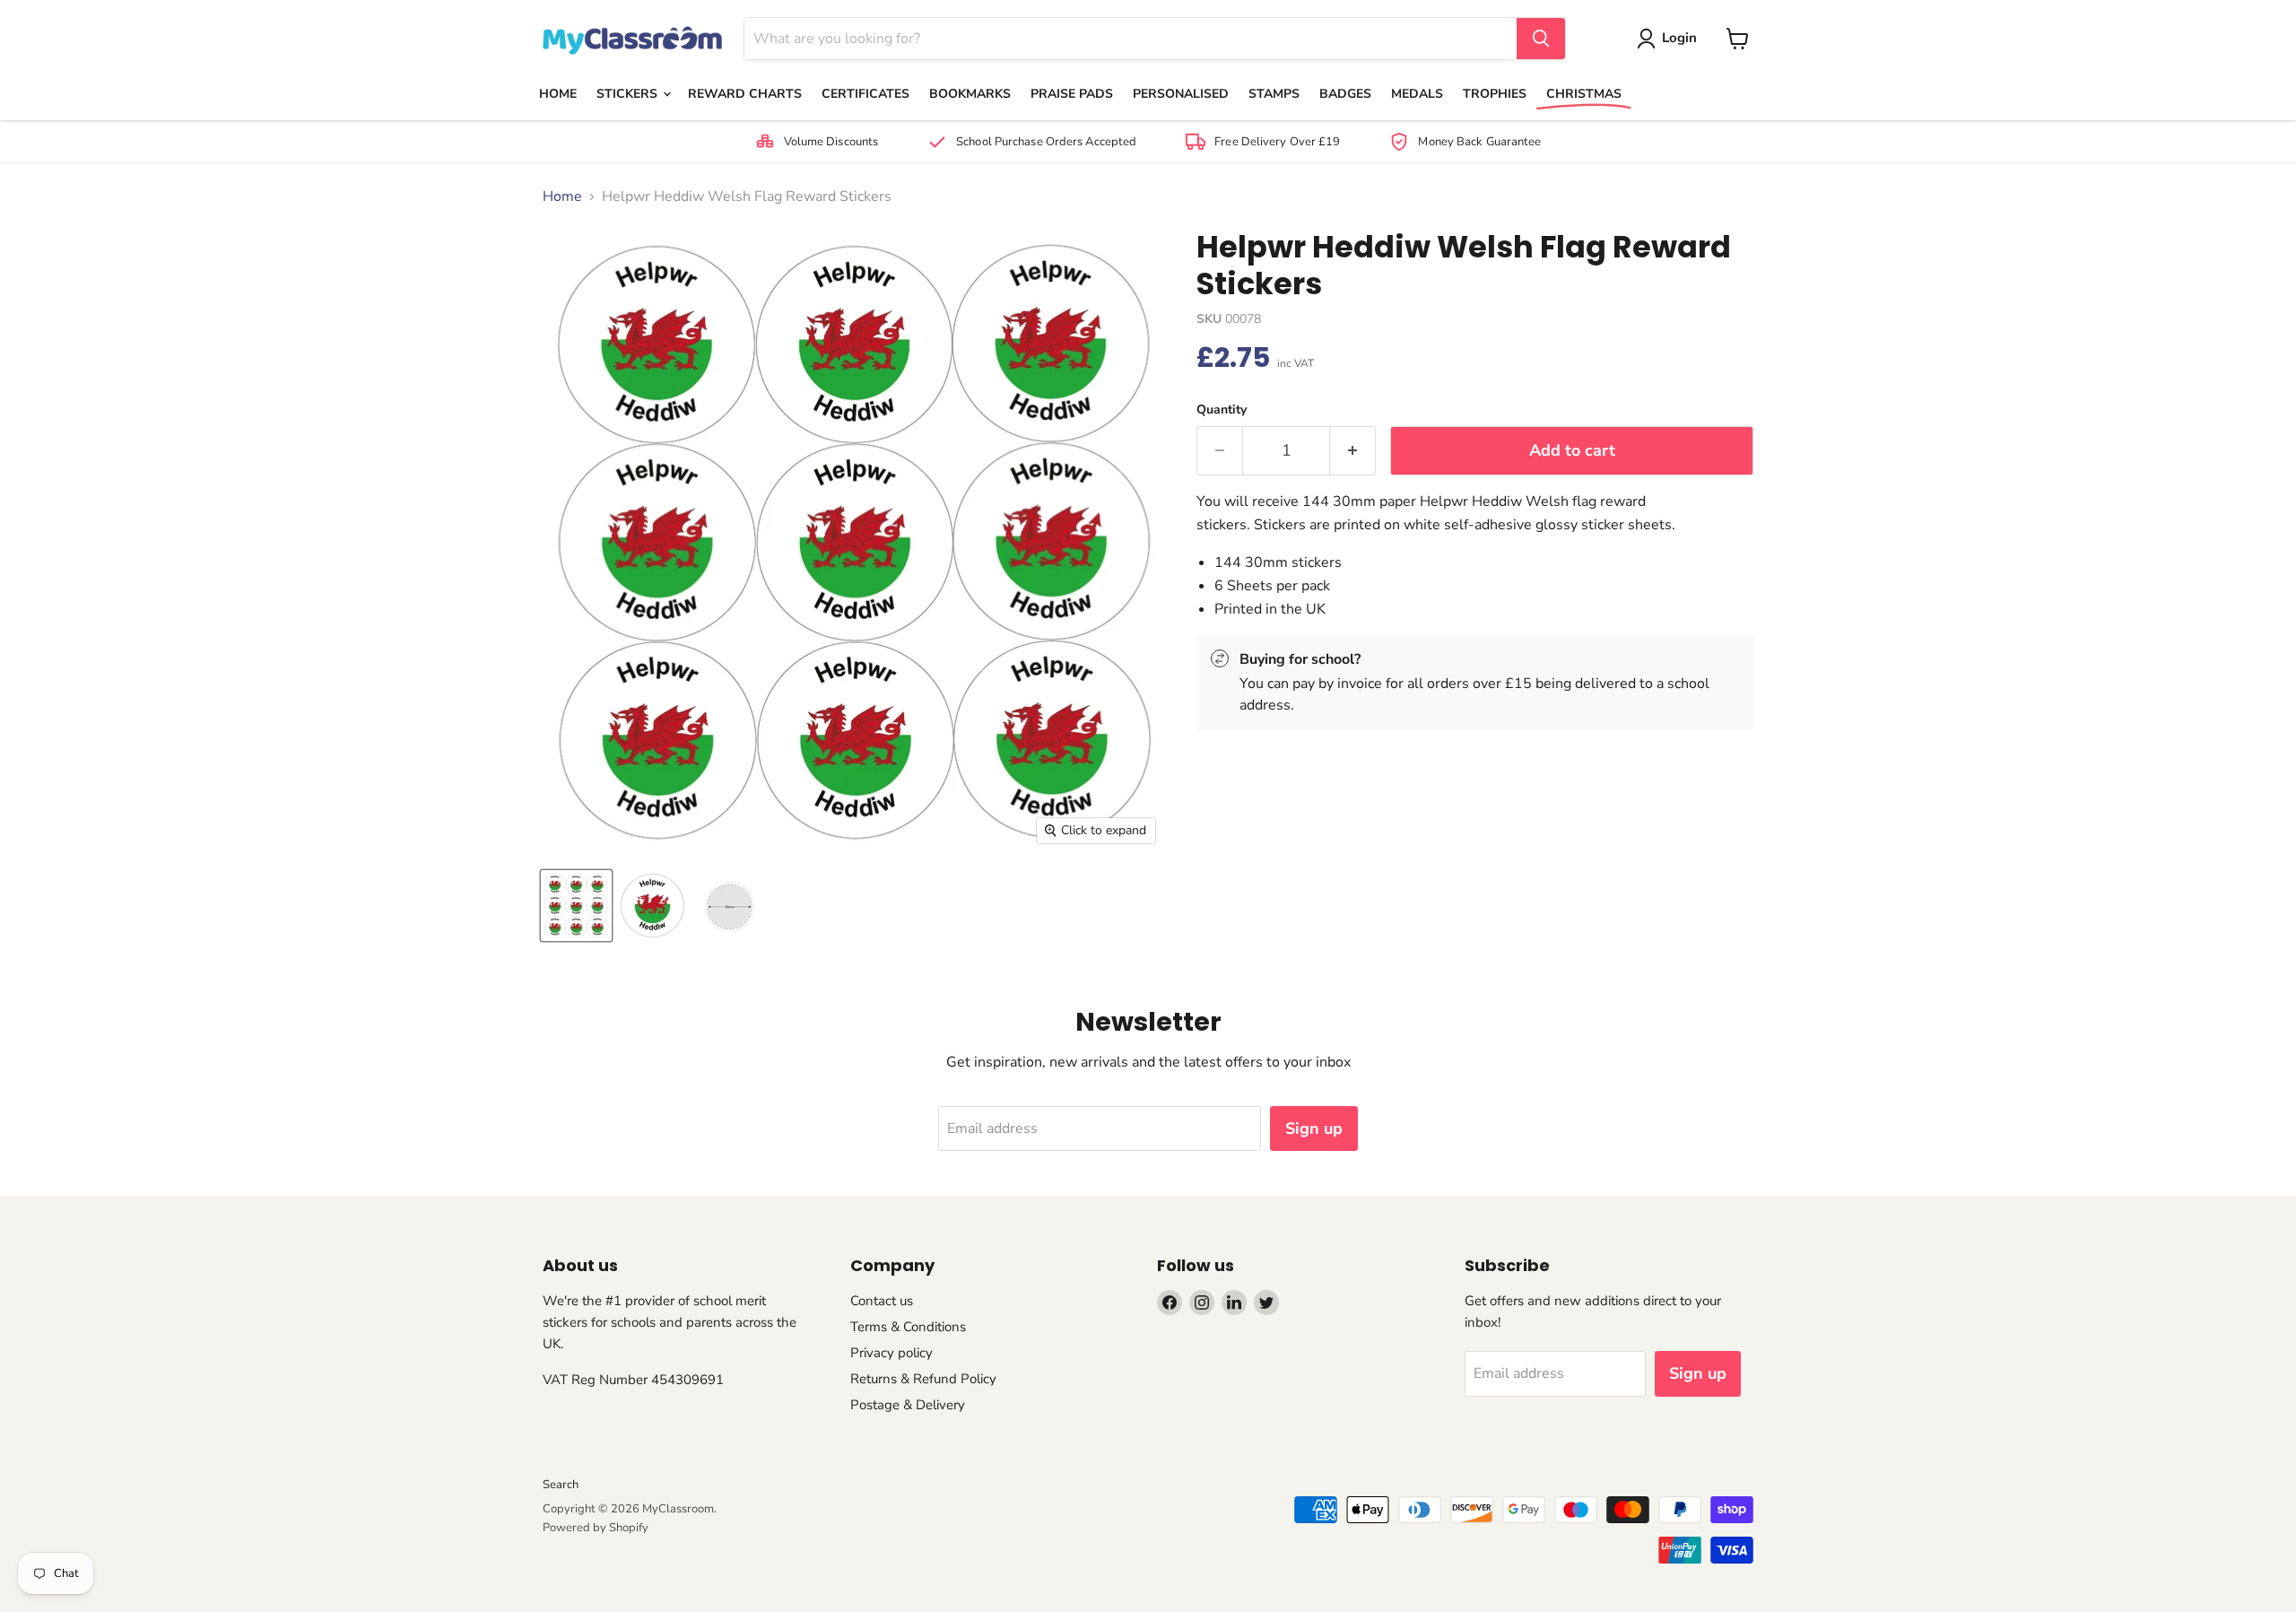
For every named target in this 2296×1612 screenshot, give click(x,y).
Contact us (882, 1301)
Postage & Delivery (908, 1405)
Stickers (629, 94)
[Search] (1541, 39)
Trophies (1495, 94)
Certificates (865, 94)
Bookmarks (970, 94)
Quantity (1222, 410)
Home (558, 94)
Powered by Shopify (596, 1528)
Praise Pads (1072, 94)
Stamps (1274, 94)
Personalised (1181, 94)
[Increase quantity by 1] (1353, 451)
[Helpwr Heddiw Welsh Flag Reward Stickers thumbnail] (576, 906)
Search (561, 1485)
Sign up (1314, 1128)
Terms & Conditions (908, 1327)
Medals (1417, 94)
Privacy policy (891, 1353)
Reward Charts (745, 94)
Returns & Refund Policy (923, 1379)
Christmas (1584, 94)
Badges (1345, 94)
